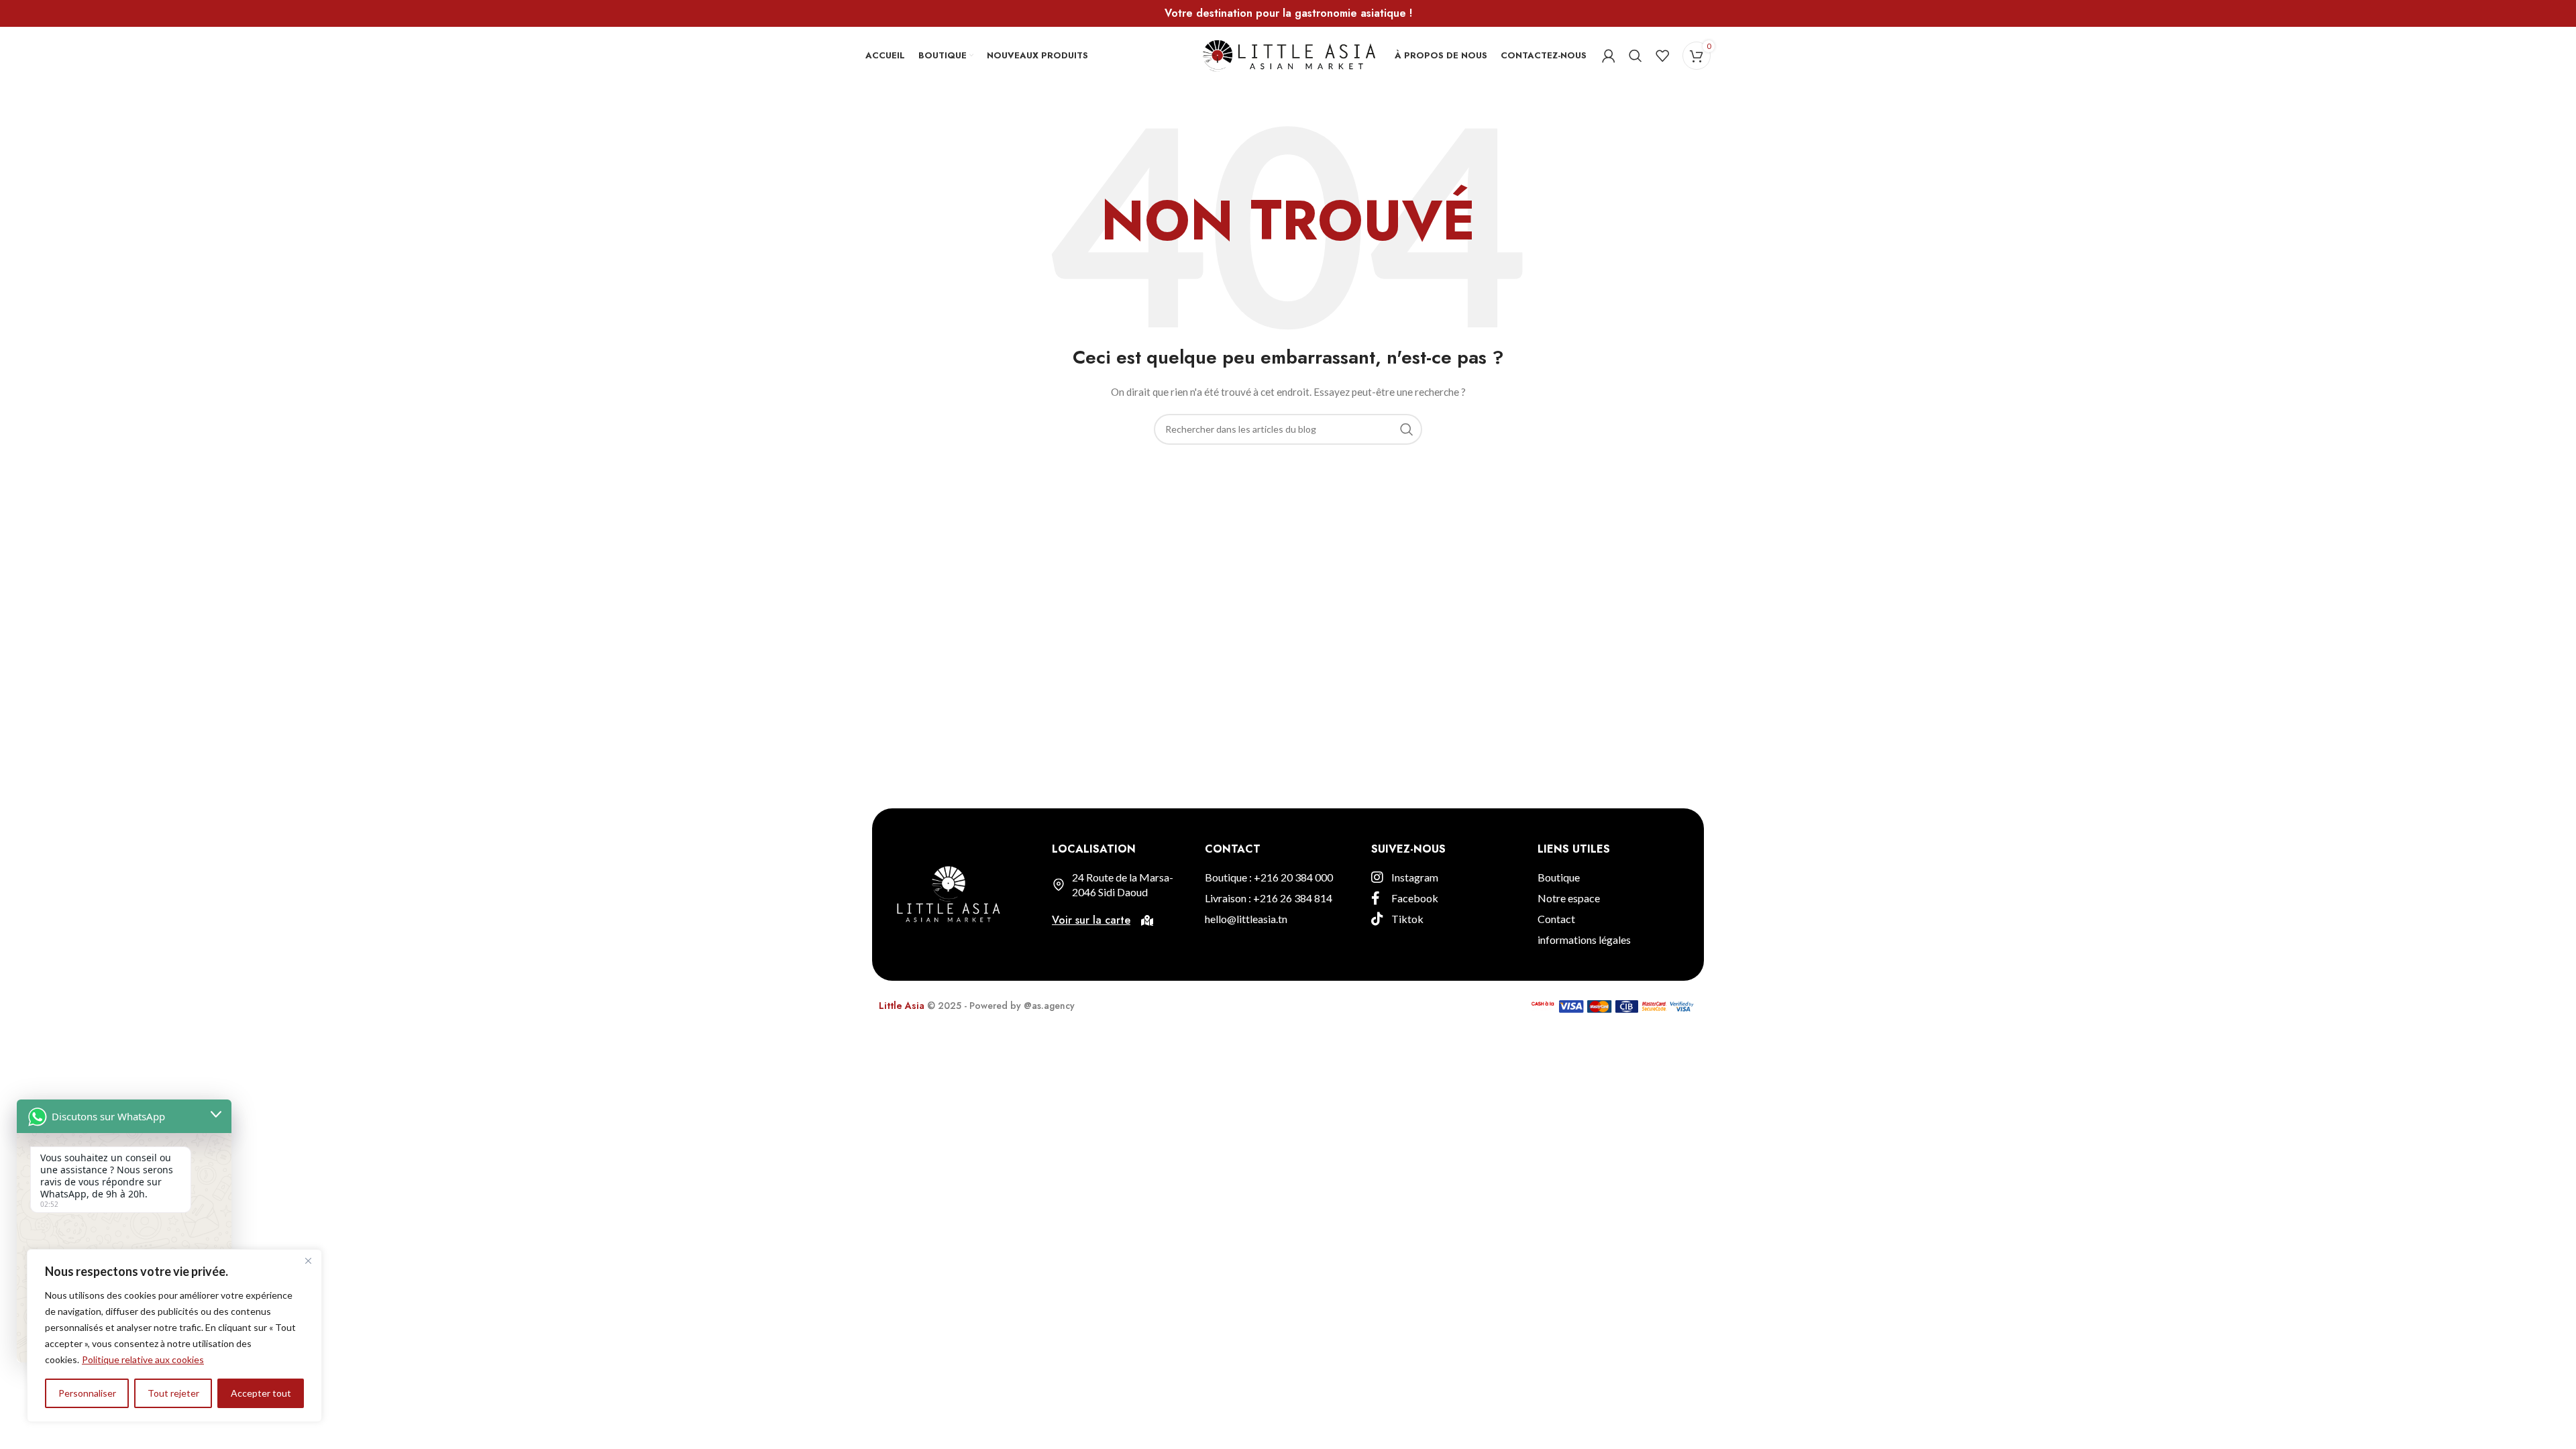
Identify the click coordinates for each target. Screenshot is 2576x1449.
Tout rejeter (173, 1393)
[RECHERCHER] (1407, 429)
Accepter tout (261, 1393)
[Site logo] (1288, 54)
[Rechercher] (1635, 56)
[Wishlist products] (1662, 56)
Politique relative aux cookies (143, 1359)
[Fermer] (308, 1260)
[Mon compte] (1609, 56)
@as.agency (1049, 1006)
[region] (174, 1336)
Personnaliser (87, 1393)
